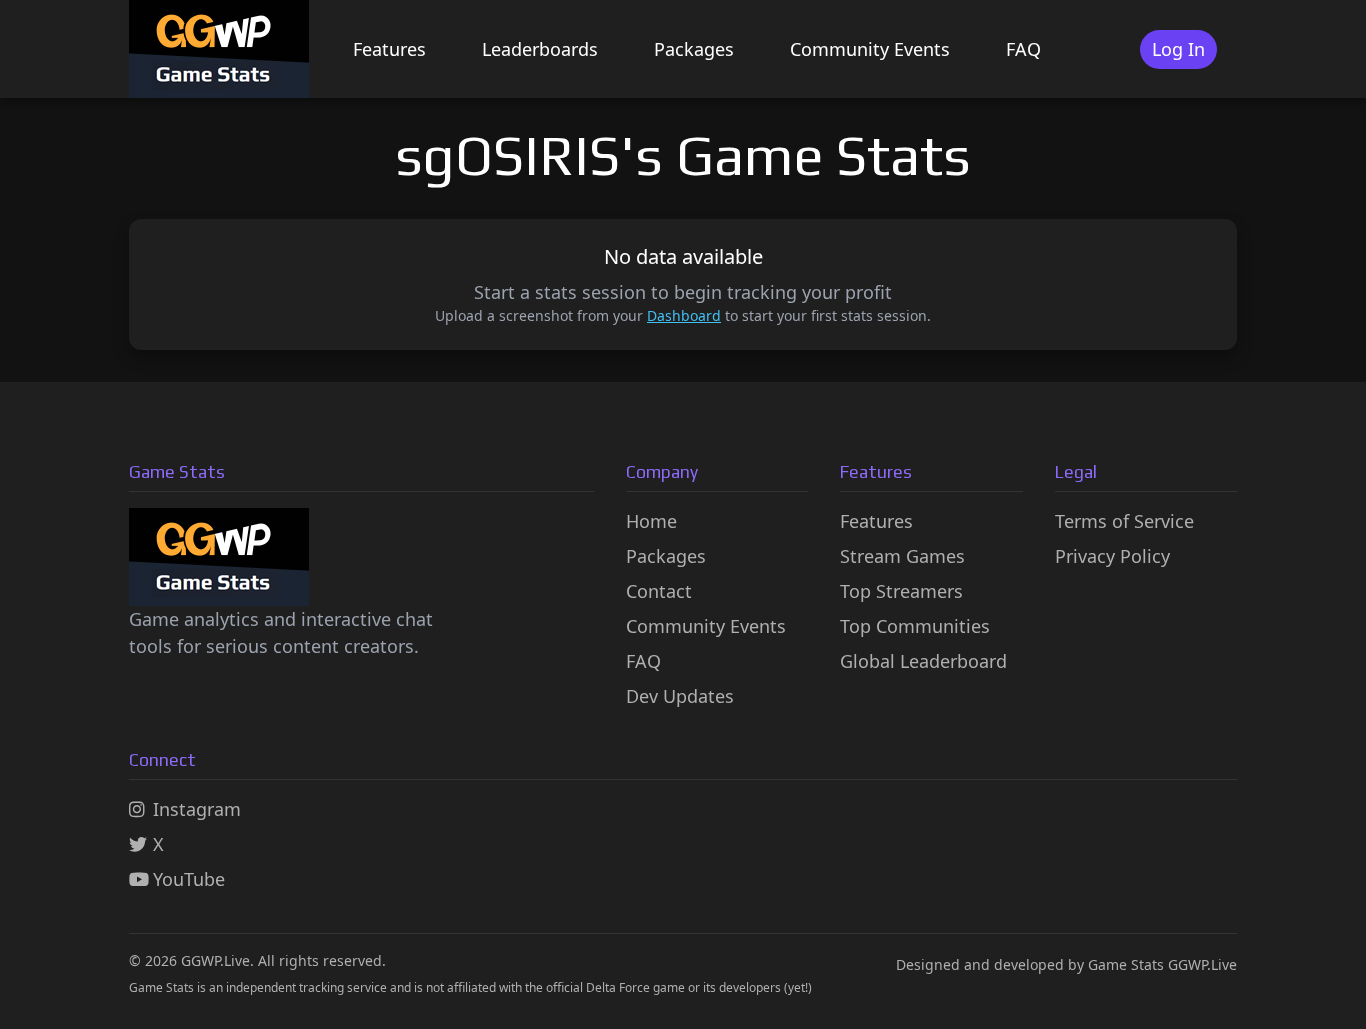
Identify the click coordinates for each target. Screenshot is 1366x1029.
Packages (694, 49)
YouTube (189, 879)
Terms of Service (1124, 521)
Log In (1178, 49)
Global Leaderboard (923, 661)
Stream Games (902, 556)
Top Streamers (901, 591)
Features (389, 49)
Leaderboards (540, 49)
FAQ (1023, 49)
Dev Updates (680, 696)
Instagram (197, 809)
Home (651, 521)
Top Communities (915, 626)
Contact (659, 591)
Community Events (870, 49)
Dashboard (684, 315)
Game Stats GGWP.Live (1162, 964)
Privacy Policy (1112, 556)
